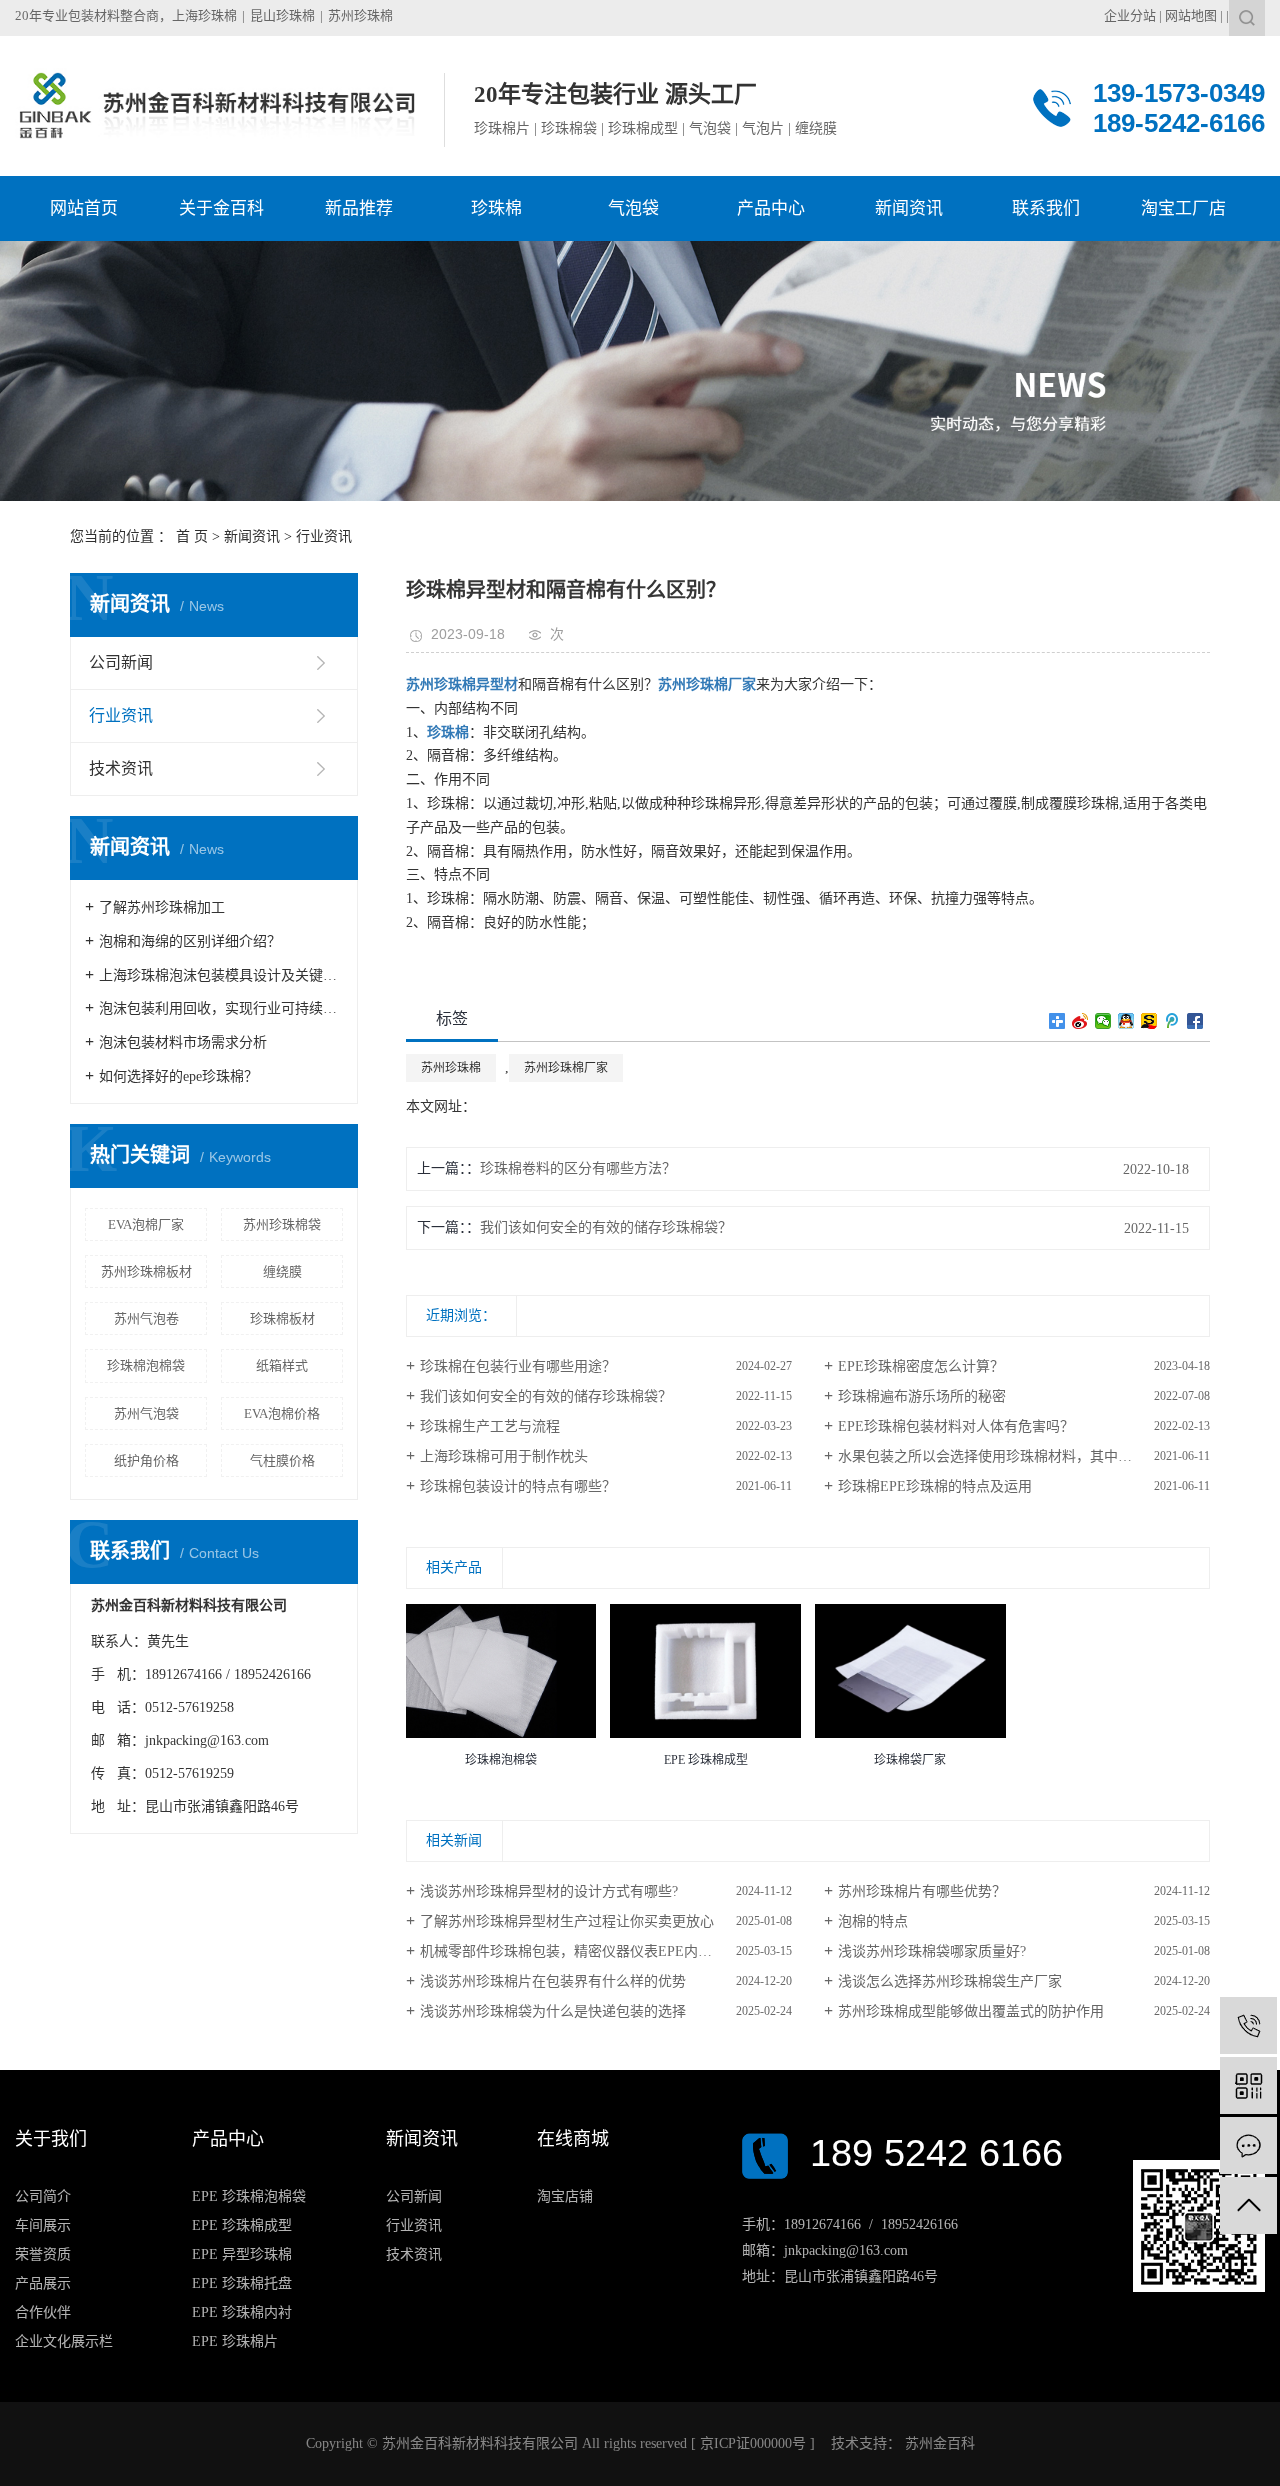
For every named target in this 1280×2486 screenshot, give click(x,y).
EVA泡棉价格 (282, 1413)
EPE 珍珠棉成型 (242, 2225)
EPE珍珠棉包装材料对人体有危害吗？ (956, 1426)
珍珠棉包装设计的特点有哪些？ (518, 1486)
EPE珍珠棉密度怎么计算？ (921, 1366)
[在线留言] (1248, 2145)
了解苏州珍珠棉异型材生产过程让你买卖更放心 (567, 1921)
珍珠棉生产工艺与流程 (490, 1426)
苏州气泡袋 (146, 1413)
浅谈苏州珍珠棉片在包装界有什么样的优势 (553, 1981)
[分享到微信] (1103, 1021)
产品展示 (43, 2283)
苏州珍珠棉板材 (146, 1271)
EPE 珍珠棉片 (235, 2341)
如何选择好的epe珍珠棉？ (178, 1076)
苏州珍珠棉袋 (282, 1224)
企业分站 (1130, 15)
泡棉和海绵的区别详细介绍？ (190, 941)
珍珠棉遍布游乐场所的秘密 (922, 1396)
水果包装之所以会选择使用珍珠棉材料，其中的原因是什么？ (1024, 1456)
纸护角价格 (146, 1460)
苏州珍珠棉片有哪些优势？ (922, 1891)
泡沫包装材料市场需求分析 (183, 1042)
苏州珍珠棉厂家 (566, 1068)
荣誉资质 (43, 2254)
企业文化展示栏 (64, 2341)
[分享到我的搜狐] (1149, 1021)
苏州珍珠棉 (360, 15)
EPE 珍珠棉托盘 (242, 2283)
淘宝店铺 (565, 2196)
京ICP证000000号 (753, 2443)
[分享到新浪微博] (1080, 1021)
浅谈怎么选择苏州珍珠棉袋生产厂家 (950, 1981)
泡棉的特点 (873, 1921)
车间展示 (43, 2225)
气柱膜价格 (282, 1460)
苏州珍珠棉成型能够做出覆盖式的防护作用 (971, 2011)
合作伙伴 (43, 2312)
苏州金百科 (938, 2443)
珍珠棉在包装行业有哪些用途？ (518, 1366)
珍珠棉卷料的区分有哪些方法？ (578, 1168)
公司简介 (43, 2196)
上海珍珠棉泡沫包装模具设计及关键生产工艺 (221, 975)
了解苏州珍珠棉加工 (162, 907)
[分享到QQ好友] (1126, 1021)
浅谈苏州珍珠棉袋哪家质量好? (932, 1951)
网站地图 (1191, 15)
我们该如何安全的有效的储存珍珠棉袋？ (606, 1227)
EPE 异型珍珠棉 (242, 2254)
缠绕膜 (282, 1271)
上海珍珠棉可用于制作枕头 (504, 1456)
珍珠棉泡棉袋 (146, 1365)
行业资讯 (324, 536)
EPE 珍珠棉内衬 (242, 2312)
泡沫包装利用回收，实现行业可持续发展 (221, 1008)
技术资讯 (121, 768)
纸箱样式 (282, 1365)
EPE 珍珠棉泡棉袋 (249, 2196)
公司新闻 (121, 662)
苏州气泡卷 (146, 1318)
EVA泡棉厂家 (146, 1224)
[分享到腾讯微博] (1172, 1021)
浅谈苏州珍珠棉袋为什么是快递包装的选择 (553, 2011)
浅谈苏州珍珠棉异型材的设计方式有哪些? (549, 1891)
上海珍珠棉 (204, 15)
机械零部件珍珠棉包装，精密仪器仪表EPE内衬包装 (580, 1951)
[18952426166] (1248, 2025)
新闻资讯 (252, 536)
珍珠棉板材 (282, 1318)
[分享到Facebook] (1195, 1021)
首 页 (192, 536)
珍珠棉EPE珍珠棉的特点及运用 (935, 1486)
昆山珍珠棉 (282, 15)
